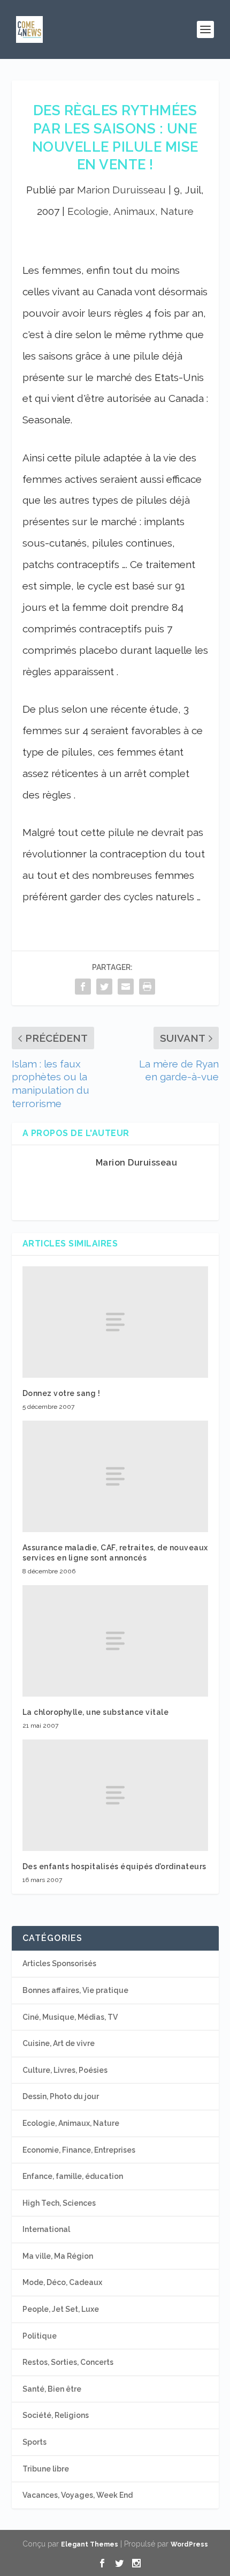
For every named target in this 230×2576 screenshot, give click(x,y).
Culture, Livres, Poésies (65, 2070)
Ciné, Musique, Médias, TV (70, 2017)
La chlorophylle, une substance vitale (96, 1712)
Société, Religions (56, 2415)
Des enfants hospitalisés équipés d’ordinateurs (114, 1866)
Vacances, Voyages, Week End (78, 2495)
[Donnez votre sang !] (115, 1322)
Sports (34, 2442)
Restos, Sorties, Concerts (68, 2362)
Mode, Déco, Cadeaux (62, 2282)
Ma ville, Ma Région (58, 2256)
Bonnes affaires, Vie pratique (75, 1990)
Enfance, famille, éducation (73, 2176)
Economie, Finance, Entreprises (79, 2150)
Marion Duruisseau (121, 190)
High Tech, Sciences (59, 2203)
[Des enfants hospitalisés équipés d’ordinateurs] (115, 1795)
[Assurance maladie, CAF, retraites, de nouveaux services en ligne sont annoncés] (115, 1476)
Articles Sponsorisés (59, 1963)
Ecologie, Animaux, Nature (131, 211)
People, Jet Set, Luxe (61, 2309)
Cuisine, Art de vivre (59, 2043)
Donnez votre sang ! (62, 1393)
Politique (40, 2336)
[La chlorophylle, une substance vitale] (115, 1641)
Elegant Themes (90, 2544)
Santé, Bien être (52, 2389)
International (46, 2229)
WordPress (189, 2544)
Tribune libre (46, 2469)
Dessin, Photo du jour (61, 2096)
